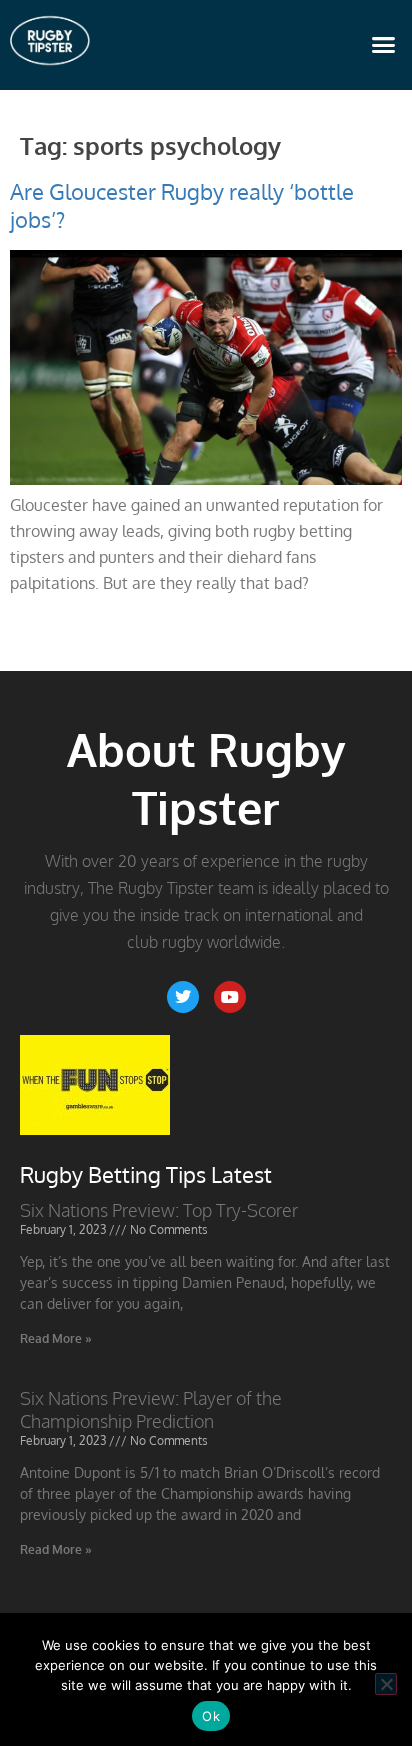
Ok (211, 1716)
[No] (386, 1684)
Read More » (56, 1338)
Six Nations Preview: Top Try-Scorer (159, 1210)
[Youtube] (230, 997)
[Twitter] (183, 997)
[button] (384, 45)
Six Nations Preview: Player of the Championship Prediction (151, 1409)
